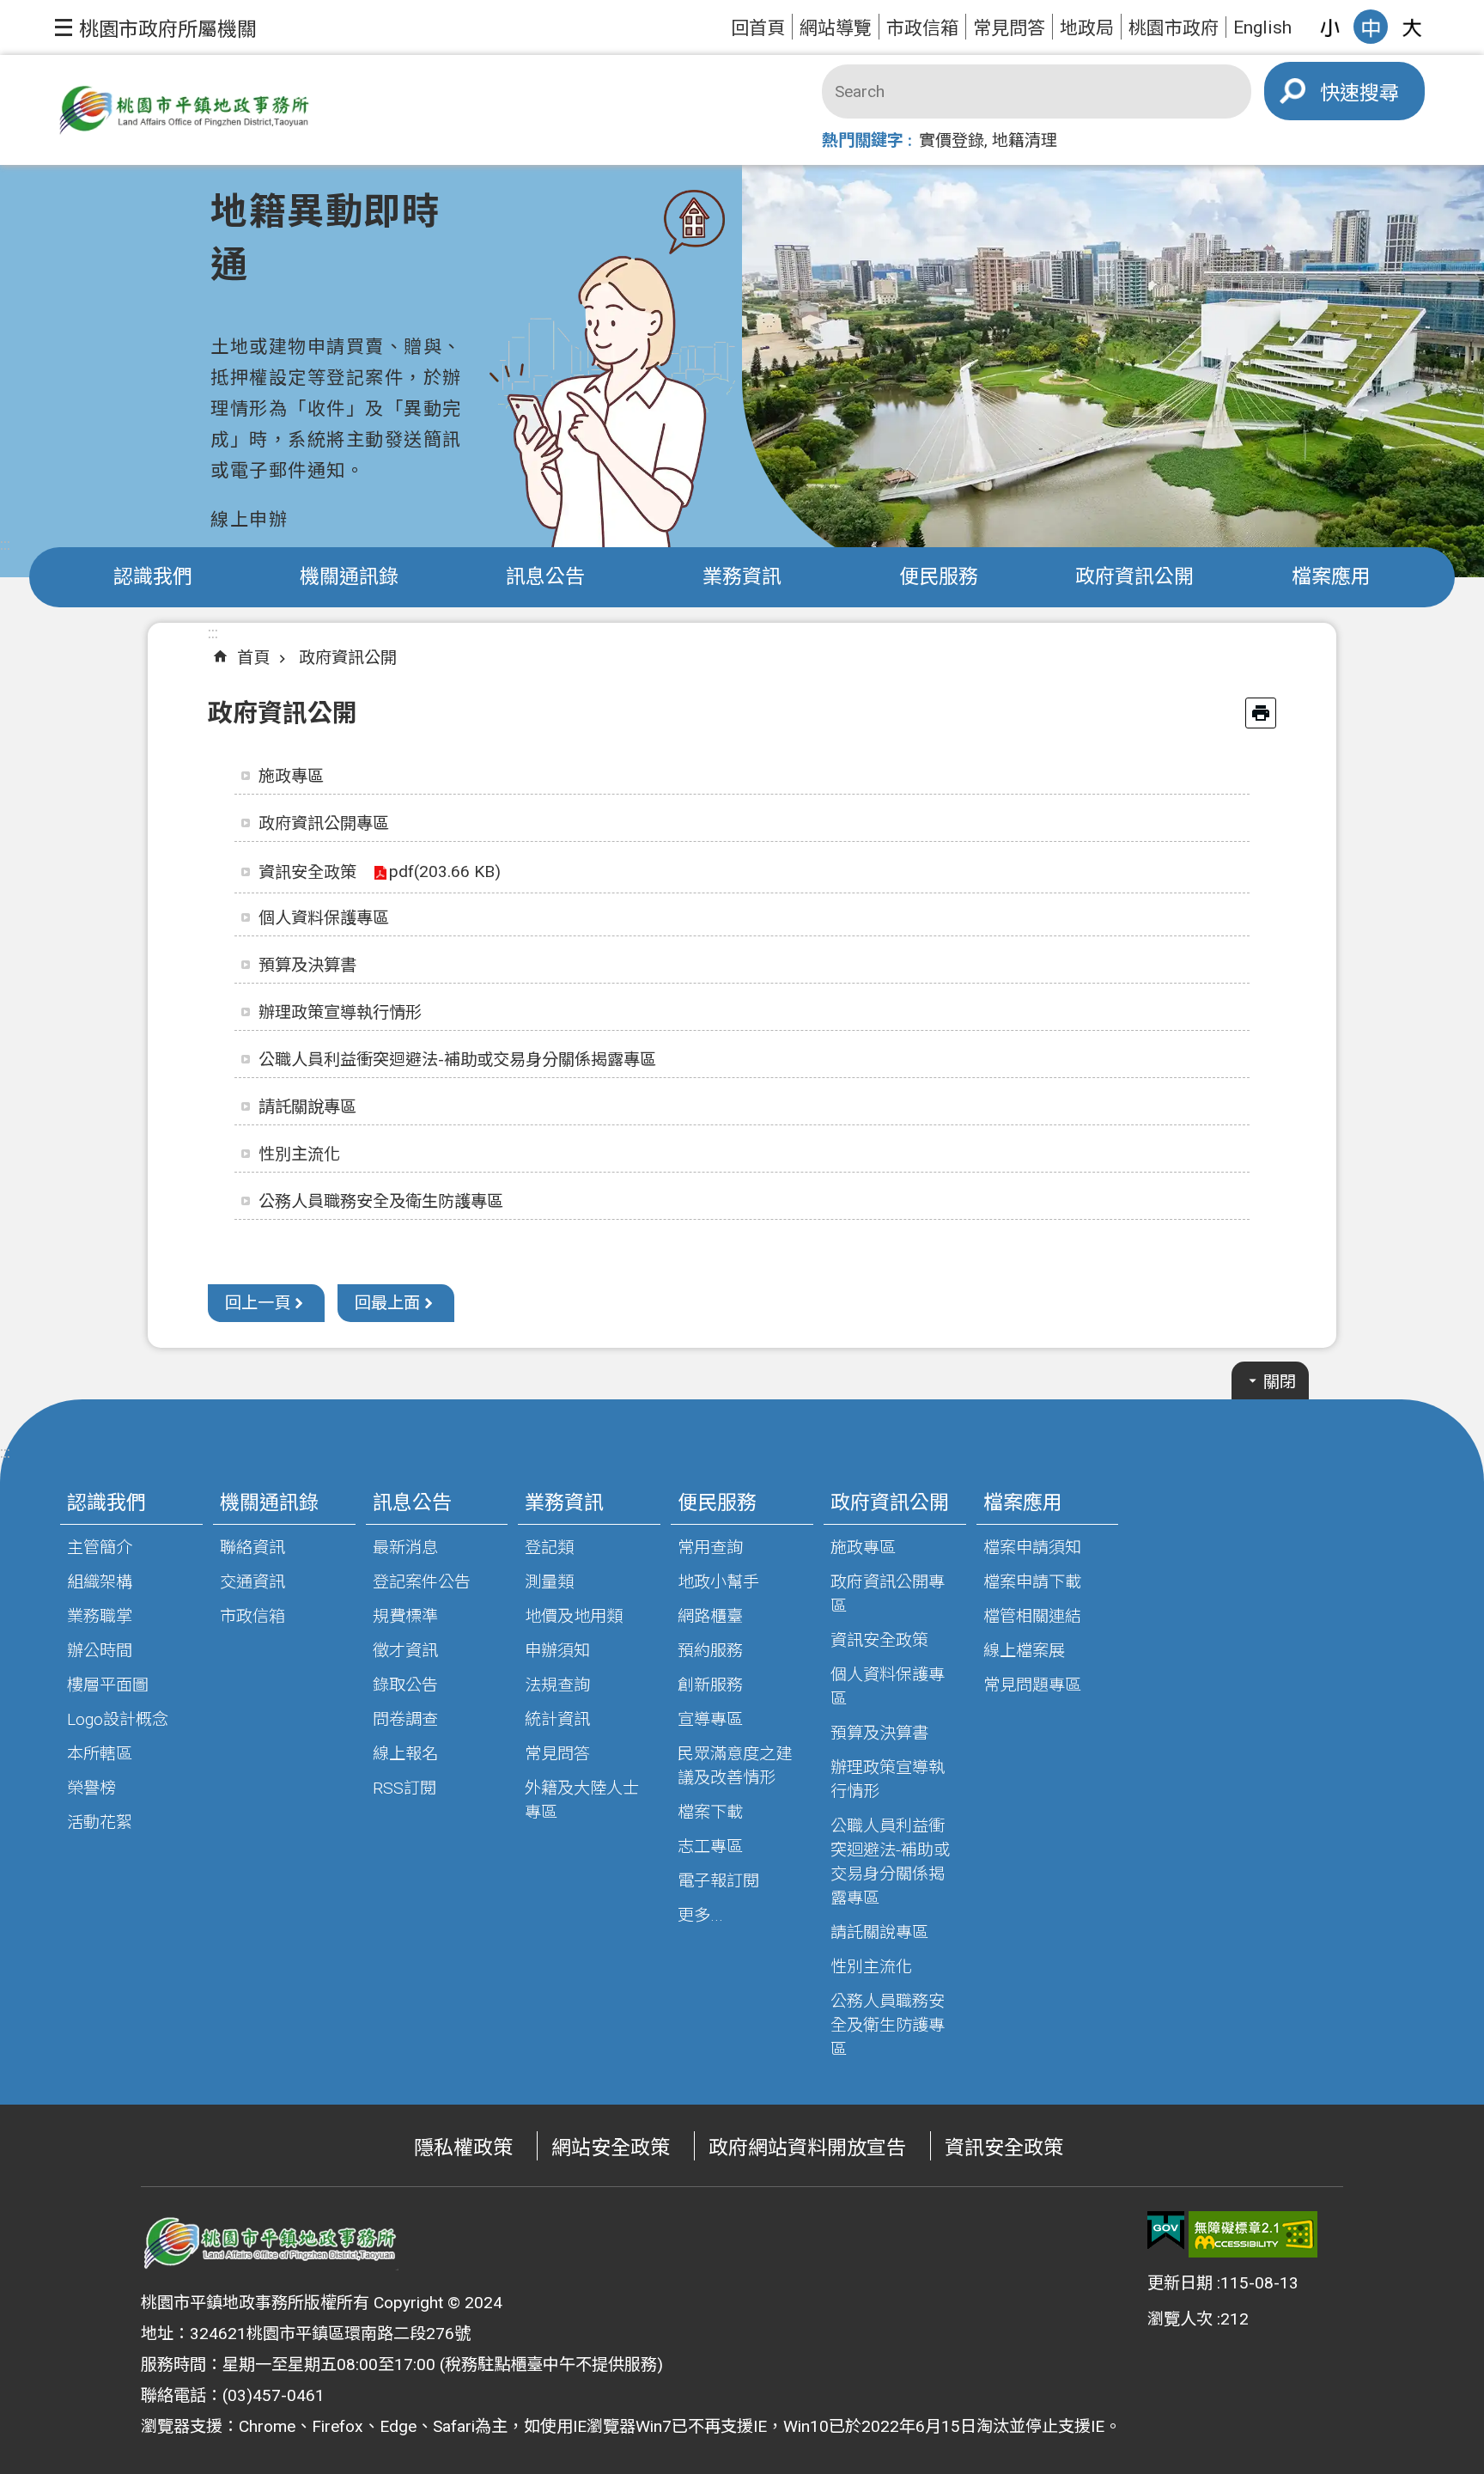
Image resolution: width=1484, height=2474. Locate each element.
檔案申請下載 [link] (1032, 1582)
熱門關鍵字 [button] (863, 140)
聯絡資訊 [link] (252, 1548)
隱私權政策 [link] (463, 2148)
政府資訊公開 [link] (1134, 577)
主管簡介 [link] (100, 1548)
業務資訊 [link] (742, 577)
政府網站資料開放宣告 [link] (807, 2148)
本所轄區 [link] (100, 1754)
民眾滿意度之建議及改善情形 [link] (735, 1766)
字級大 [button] (1412, 27)
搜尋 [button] (1379, 93)
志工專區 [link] (710, 1846)
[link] (1166, 2231)
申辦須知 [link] (557, 1651)
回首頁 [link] (758, 28)
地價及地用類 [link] (574, 1616)
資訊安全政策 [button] (307, 872)
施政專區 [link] (291, 776)
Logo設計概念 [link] (118, 1719)
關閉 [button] (1280, 1382)
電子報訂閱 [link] (718, 1881)
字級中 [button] (1371, 27)
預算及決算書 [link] (307, 965)
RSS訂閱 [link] (404, 1788)
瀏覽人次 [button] (1180, 2319)
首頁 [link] (253, 658)
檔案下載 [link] (710, 1812)
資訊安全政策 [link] (879, 1640)
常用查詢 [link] (710, 1548)
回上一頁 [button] (258, 1303)
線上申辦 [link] (249, 519)
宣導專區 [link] (710, 1719)
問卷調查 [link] (405, 1719)
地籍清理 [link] (1025, 140)
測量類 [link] (549, 1582)
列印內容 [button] (1261, 713)
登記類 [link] (549, 1548)
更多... (700, 1915)
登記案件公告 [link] (422, 1582)
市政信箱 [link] (922, 28)
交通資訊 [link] (252, 1582)
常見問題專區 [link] (1032, 1685)
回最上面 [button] (387, 1303)
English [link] (1262, 27)
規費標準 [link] (405, 1616)
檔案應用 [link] (1331, 577)
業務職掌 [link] (100, 1616)
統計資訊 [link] (557, 1719)
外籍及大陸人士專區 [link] (582, 1800)
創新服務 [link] (710, 1685)
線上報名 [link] (405, 1754)
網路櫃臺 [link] (710, 1616)
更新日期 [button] (1180, 2283)
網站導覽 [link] (836, 28)
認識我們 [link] (153, 577)
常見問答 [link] (1009, 28)
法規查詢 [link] (557, 1685)
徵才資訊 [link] (405, 1651)
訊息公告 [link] (545, 577)
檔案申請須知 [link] (1032, 1548)
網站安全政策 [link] (611, 2148)
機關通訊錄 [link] (349, 577)
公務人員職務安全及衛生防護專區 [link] (381, 1201)
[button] (156, 27)
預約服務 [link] (710, 1651)
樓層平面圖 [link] (108, 1685)
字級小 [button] (1329, 27)
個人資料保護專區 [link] (324, 918)
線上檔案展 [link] (1024, 1651)
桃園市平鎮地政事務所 (184, 110)
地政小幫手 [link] (718, 1582)
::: (5, 544)
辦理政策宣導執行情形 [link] (340, 1012)
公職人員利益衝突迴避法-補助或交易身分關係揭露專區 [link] (457, 1060)
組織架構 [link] (100, 1582)
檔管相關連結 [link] (1032, 1616)
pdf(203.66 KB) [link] (445, 871)
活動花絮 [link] (100, 1822)
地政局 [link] (1087, 28)
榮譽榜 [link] (91, 1788)
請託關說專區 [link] (307, 1107)
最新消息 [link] (405, 1548)
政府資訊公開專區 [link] (324, 823)
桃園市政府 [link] (1174, 28)
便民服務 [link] (939, 577)
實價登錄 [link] (952, 140)
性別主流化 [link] (299, 1154)
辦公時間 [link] (100, 1651)
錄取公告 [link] (405, 1685)
